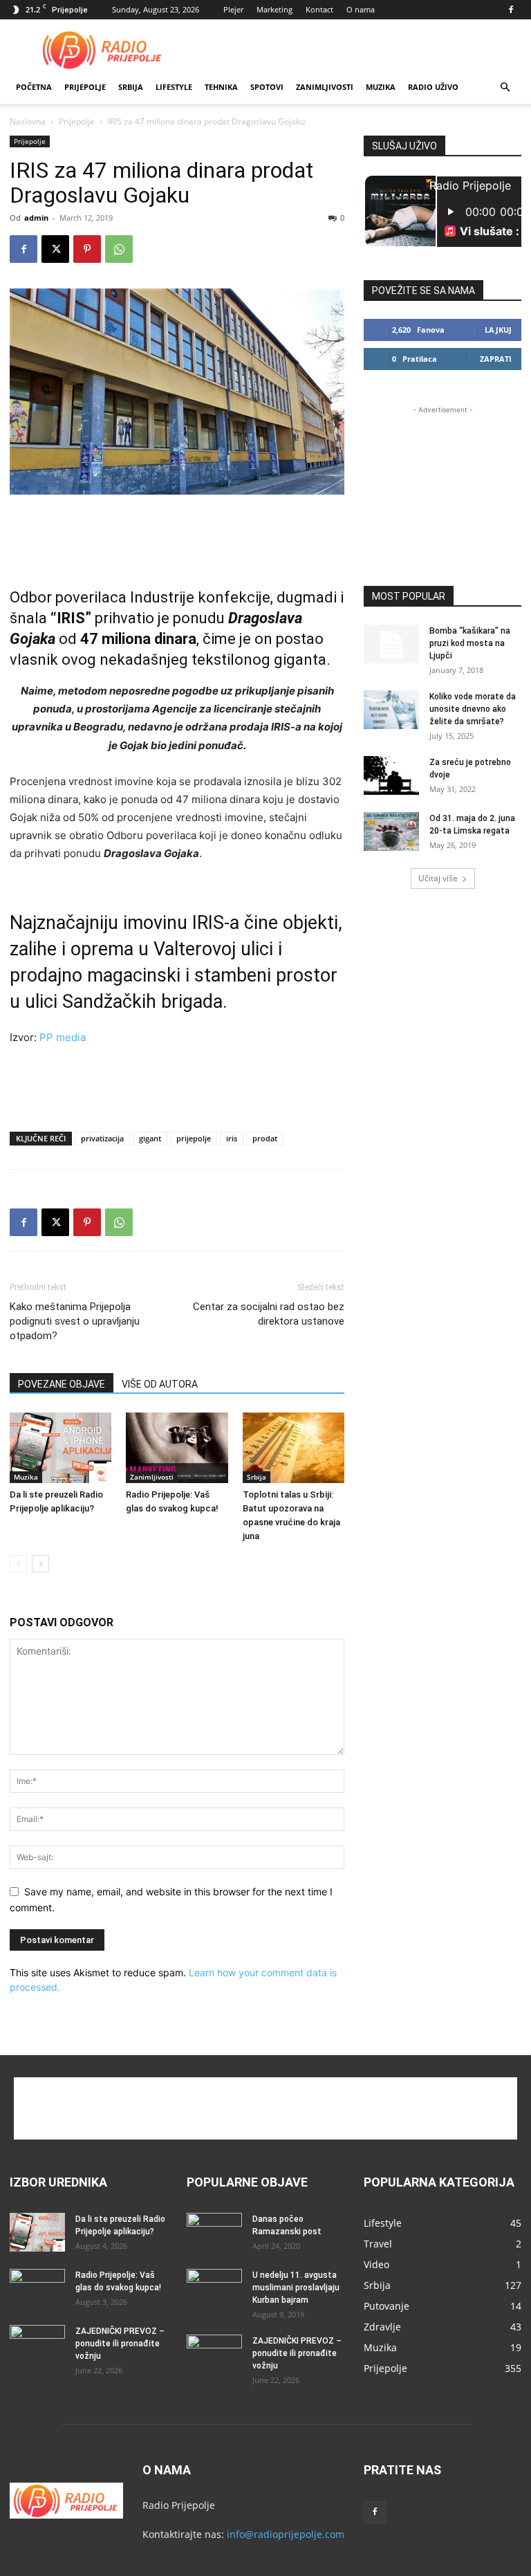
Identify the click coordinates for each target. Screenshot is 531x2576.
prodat (265, 1138)
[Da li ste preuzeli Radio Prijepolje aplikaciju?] (60, 1447)
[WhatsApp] (119, 249)
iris (232, 1138)
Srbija (257, 1477)
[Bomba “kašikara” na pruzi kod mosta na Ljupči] (391, 644)
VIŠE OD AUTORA (160, 1384)
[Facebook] (511, 10)
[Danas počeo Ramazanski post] (214, 2232)
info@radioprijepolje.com (286, 2534)
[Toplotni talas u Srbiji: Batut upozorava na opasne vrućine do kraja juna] (294, 1447)
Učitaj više (438, 878)
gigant (150, 1138)
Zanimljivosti (325, 87)
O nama (361, 9)
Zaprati (496, 359)
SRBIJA (131, 87)
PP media (63, 1037)
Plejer (233, 9)
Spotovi (267, 87)
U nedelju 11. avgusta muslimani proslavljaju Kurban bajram (296, 2288)
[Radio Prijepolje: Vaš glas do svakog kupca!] (177, 1447)
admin (36, 218)
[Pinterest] (87, 249)
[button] (505, 88)
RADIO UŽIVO (433, 87)
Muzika (381, 87)
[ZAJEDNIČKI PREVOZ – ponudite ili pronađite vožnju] (37, 2344)
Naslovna (28, 121)
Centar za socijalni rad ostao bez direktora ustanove (269, 1314)
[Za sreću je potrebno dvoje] (391, 775)
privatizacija (102, 1138)
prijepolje (194, 1138)
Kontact (319, 9)
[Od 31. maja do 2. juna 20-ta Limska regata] (391, 831)
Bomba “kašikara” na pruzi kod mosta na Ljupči (470, 643)
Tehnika (221, 87)
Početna (34, 87)
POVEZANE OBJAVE (62, 1384)
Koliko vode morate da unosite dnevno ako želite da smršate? (473, 709)
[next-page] (40, 1564)
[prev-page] (18, 1564)
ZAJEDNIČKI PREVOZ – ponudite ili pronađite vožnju (120, 2344)
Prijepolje (85, 87)
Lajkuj (498, 330)
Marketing (274, 9)
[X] (55, 249)
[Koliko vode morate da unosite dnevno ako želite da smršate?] (391, 710)
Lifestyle (174, 87)
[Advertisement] (359, 50)
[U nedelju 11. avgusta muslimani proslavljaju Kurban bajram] (214, 2288)
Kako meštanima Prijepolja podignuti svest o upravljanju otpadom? (75, 1321)
